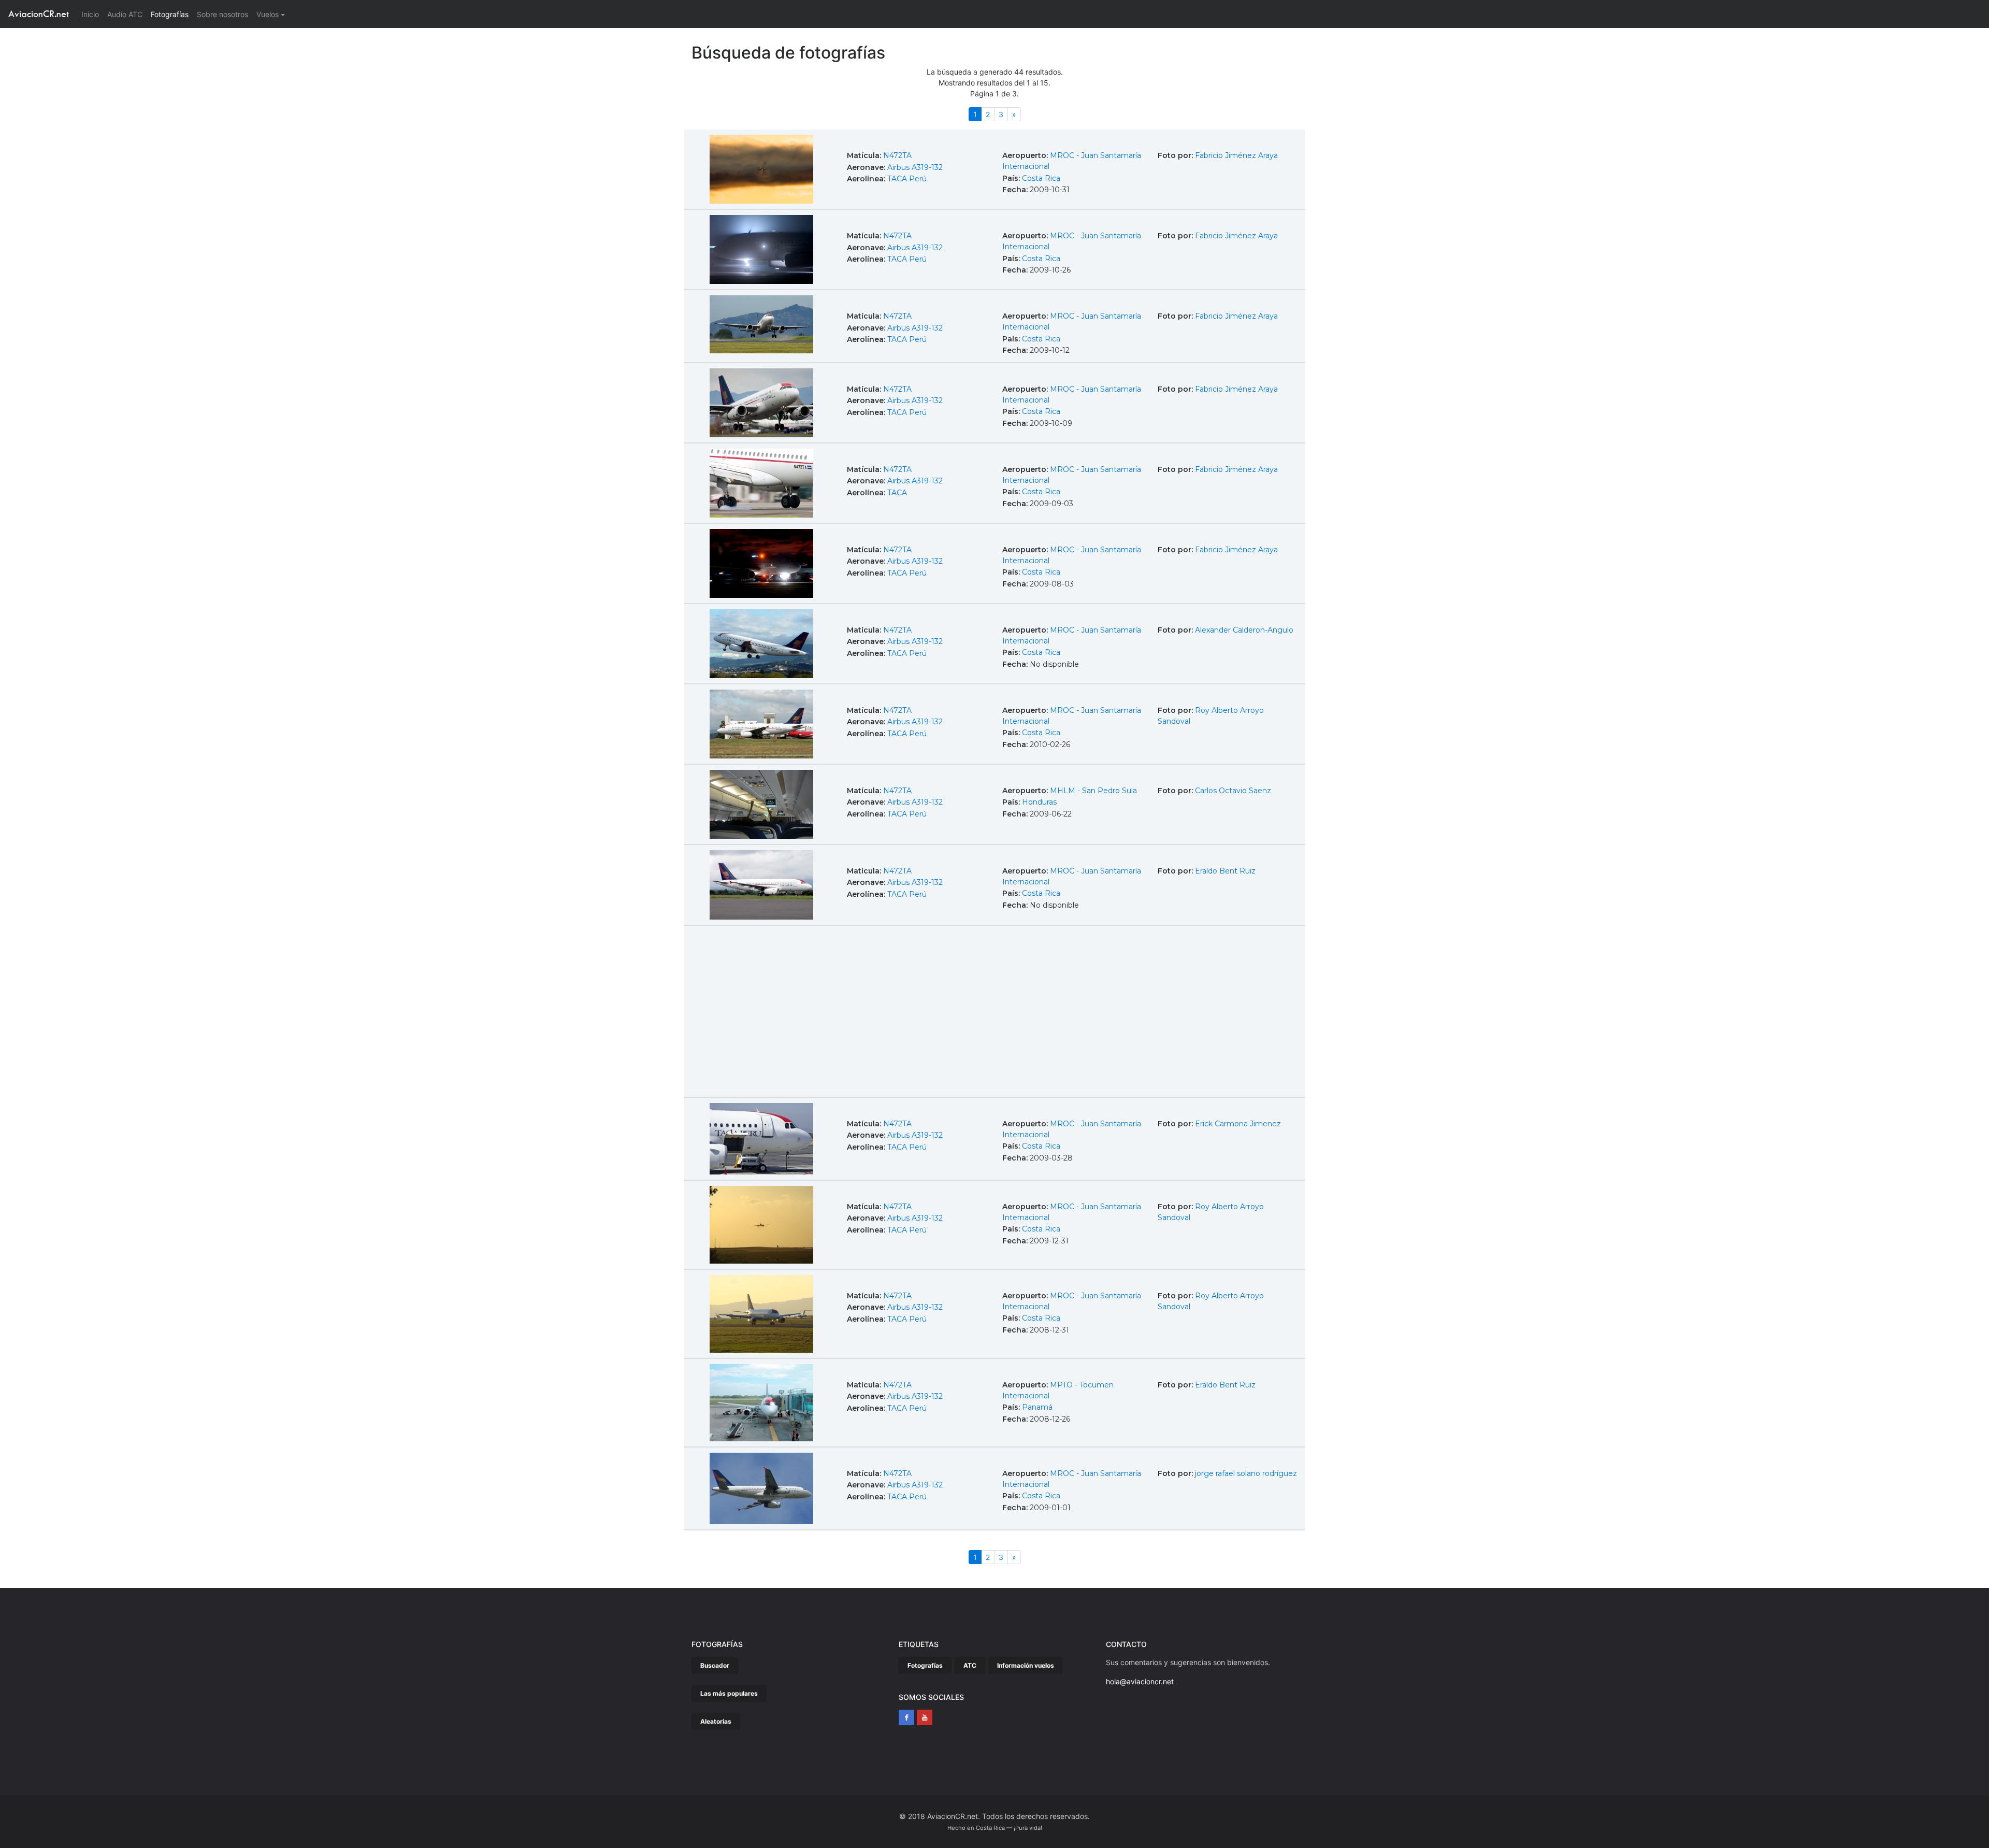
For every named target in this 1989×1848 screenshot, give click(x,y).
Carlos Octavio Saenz (1233, 791)
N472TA (897, 155)
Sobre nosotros (222, 14)
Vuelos (268, 14)
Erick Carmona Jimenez (1238, 1124)
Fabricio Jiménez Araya (1236, 155)
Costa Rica (1041, 178)
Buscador (715, 1665)
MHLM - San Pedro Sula (1093, 791)
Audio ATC (125, 14)
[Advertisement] (994, 1009)
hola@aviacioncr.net (1140, 1681)
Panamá (1037, 1407)
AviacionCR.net (39, 14)
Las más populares (729, 1693)
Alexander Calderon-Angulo (1244, 630)
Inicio (92, 14)
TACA (897, 493)
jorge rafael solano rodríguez (1246, 1473)
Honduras (1039, 802)
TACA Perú (907, 179)
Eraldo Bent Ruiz (1225, 871)
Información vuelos (1026, 1665)
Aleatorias (716, 1721)
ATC (970, 1665)
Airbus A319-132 (915, 167)
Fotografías (170, 14)
